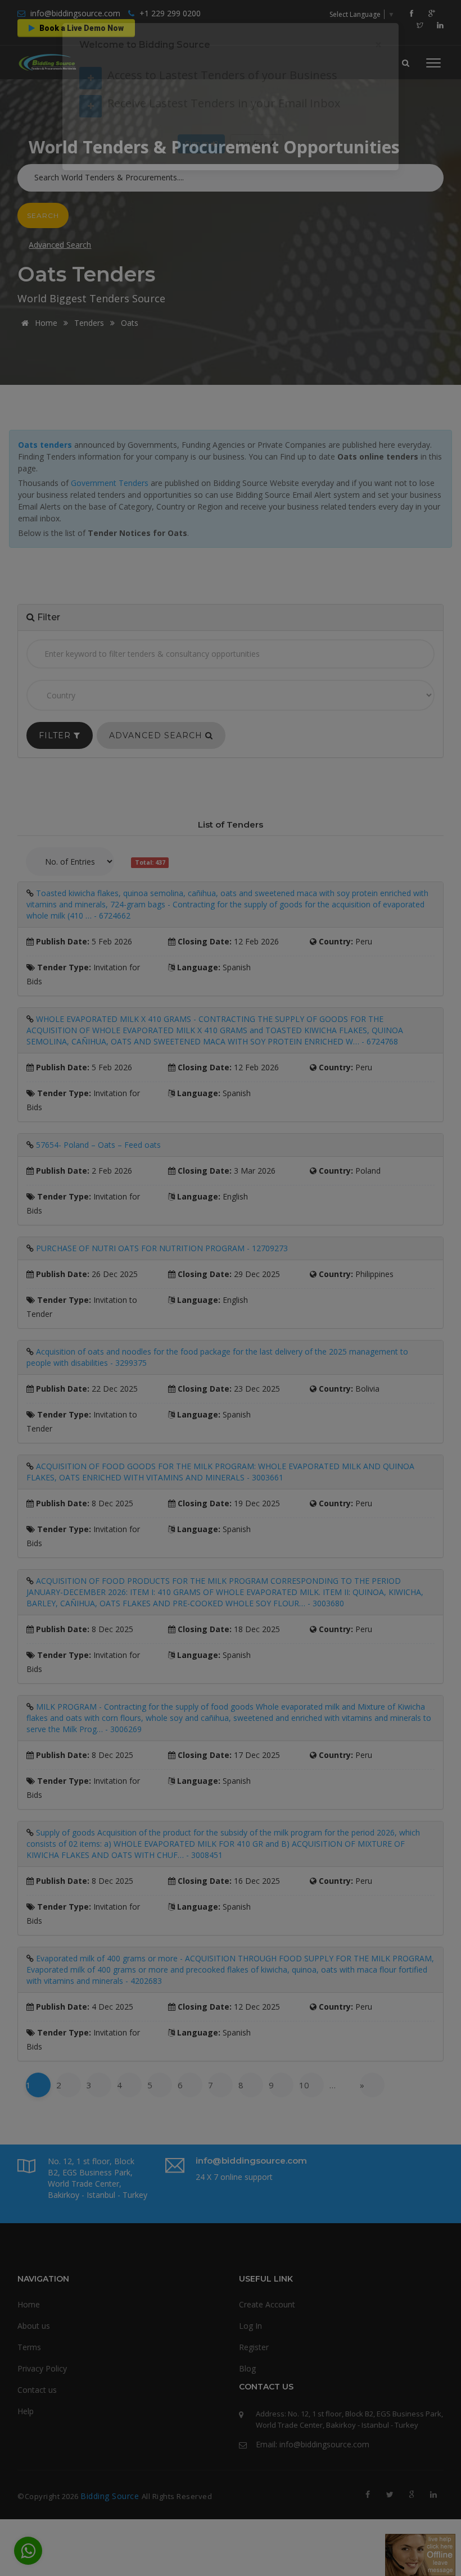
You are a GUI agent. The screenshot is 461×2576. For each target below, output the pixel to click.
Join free (254, 177)
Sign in (198, 177)
